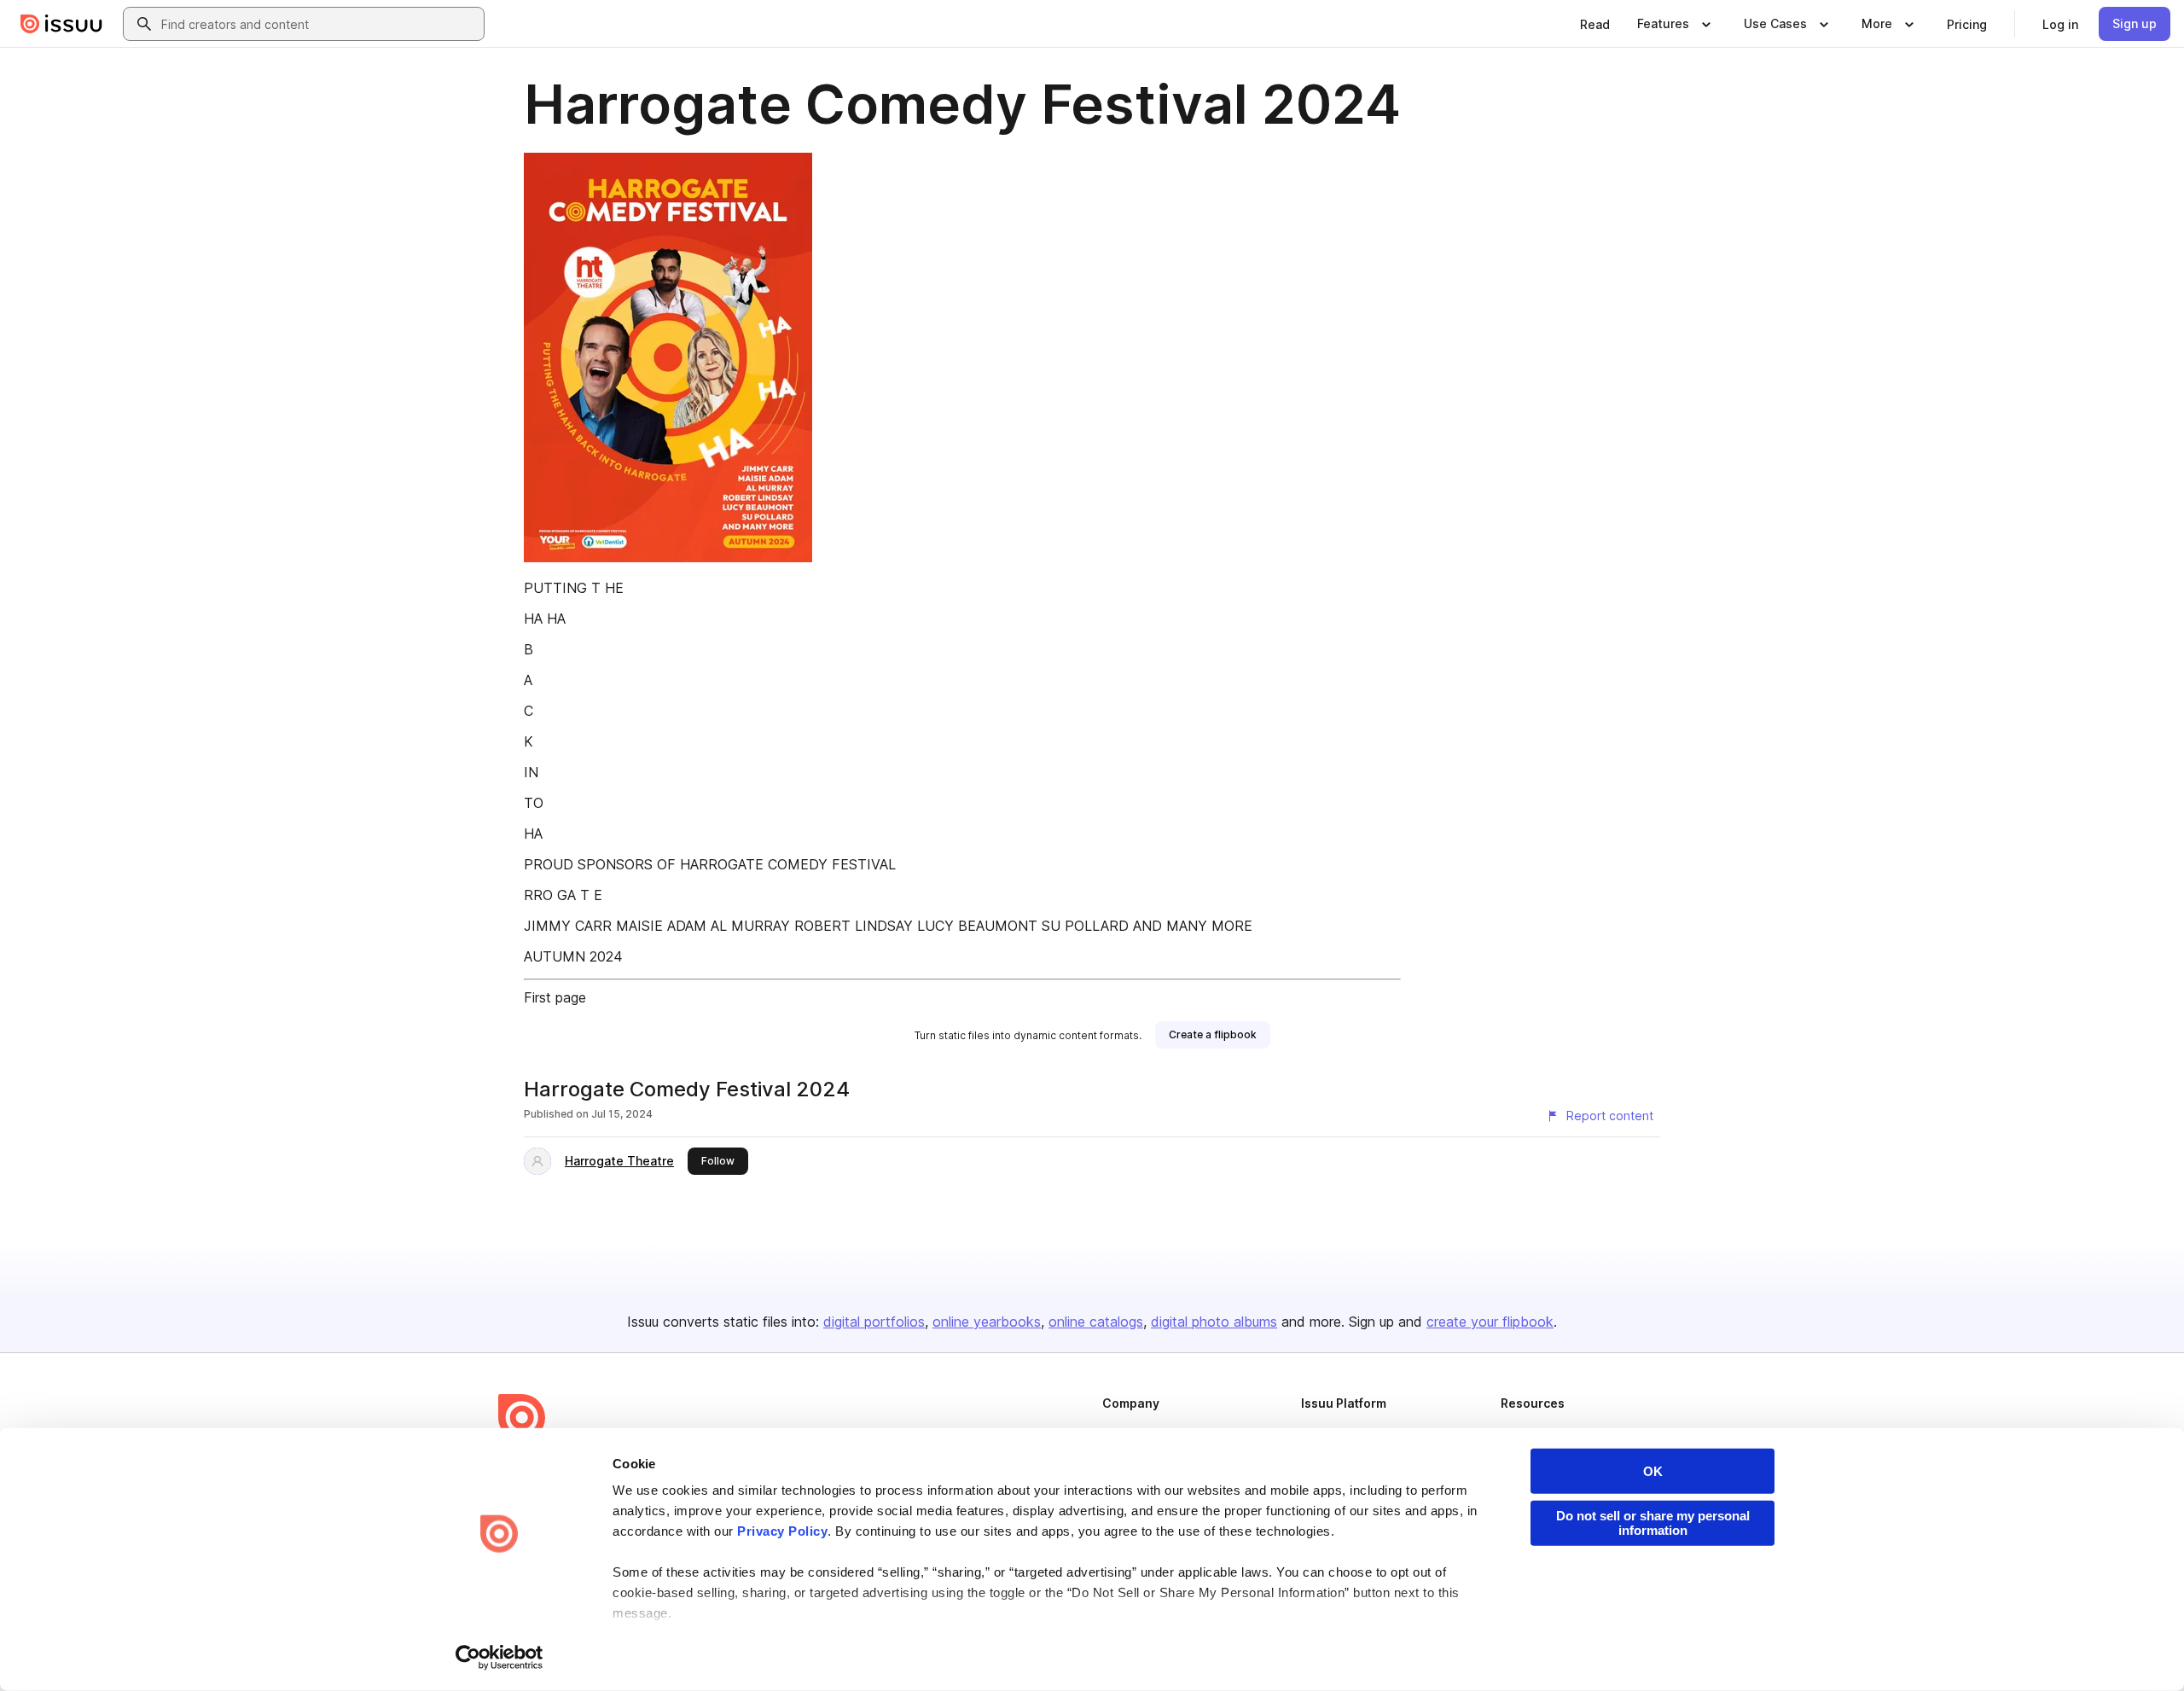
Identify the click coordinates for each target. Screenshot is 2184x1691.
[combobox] (319, 24)
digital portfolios (874, 1322)
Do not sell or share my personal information (1653, 1523)
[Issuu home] (61, 24)
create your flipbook (1490, 1322)
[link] (1595, 24)
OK (1653, 1471)
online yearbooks (987, 1322)
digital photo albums (1214, 1322)
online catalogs (1096, 1322)
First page (555, 997)
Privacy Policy (782, 1531)
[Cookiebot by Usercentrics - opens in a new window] (500, 1658)
